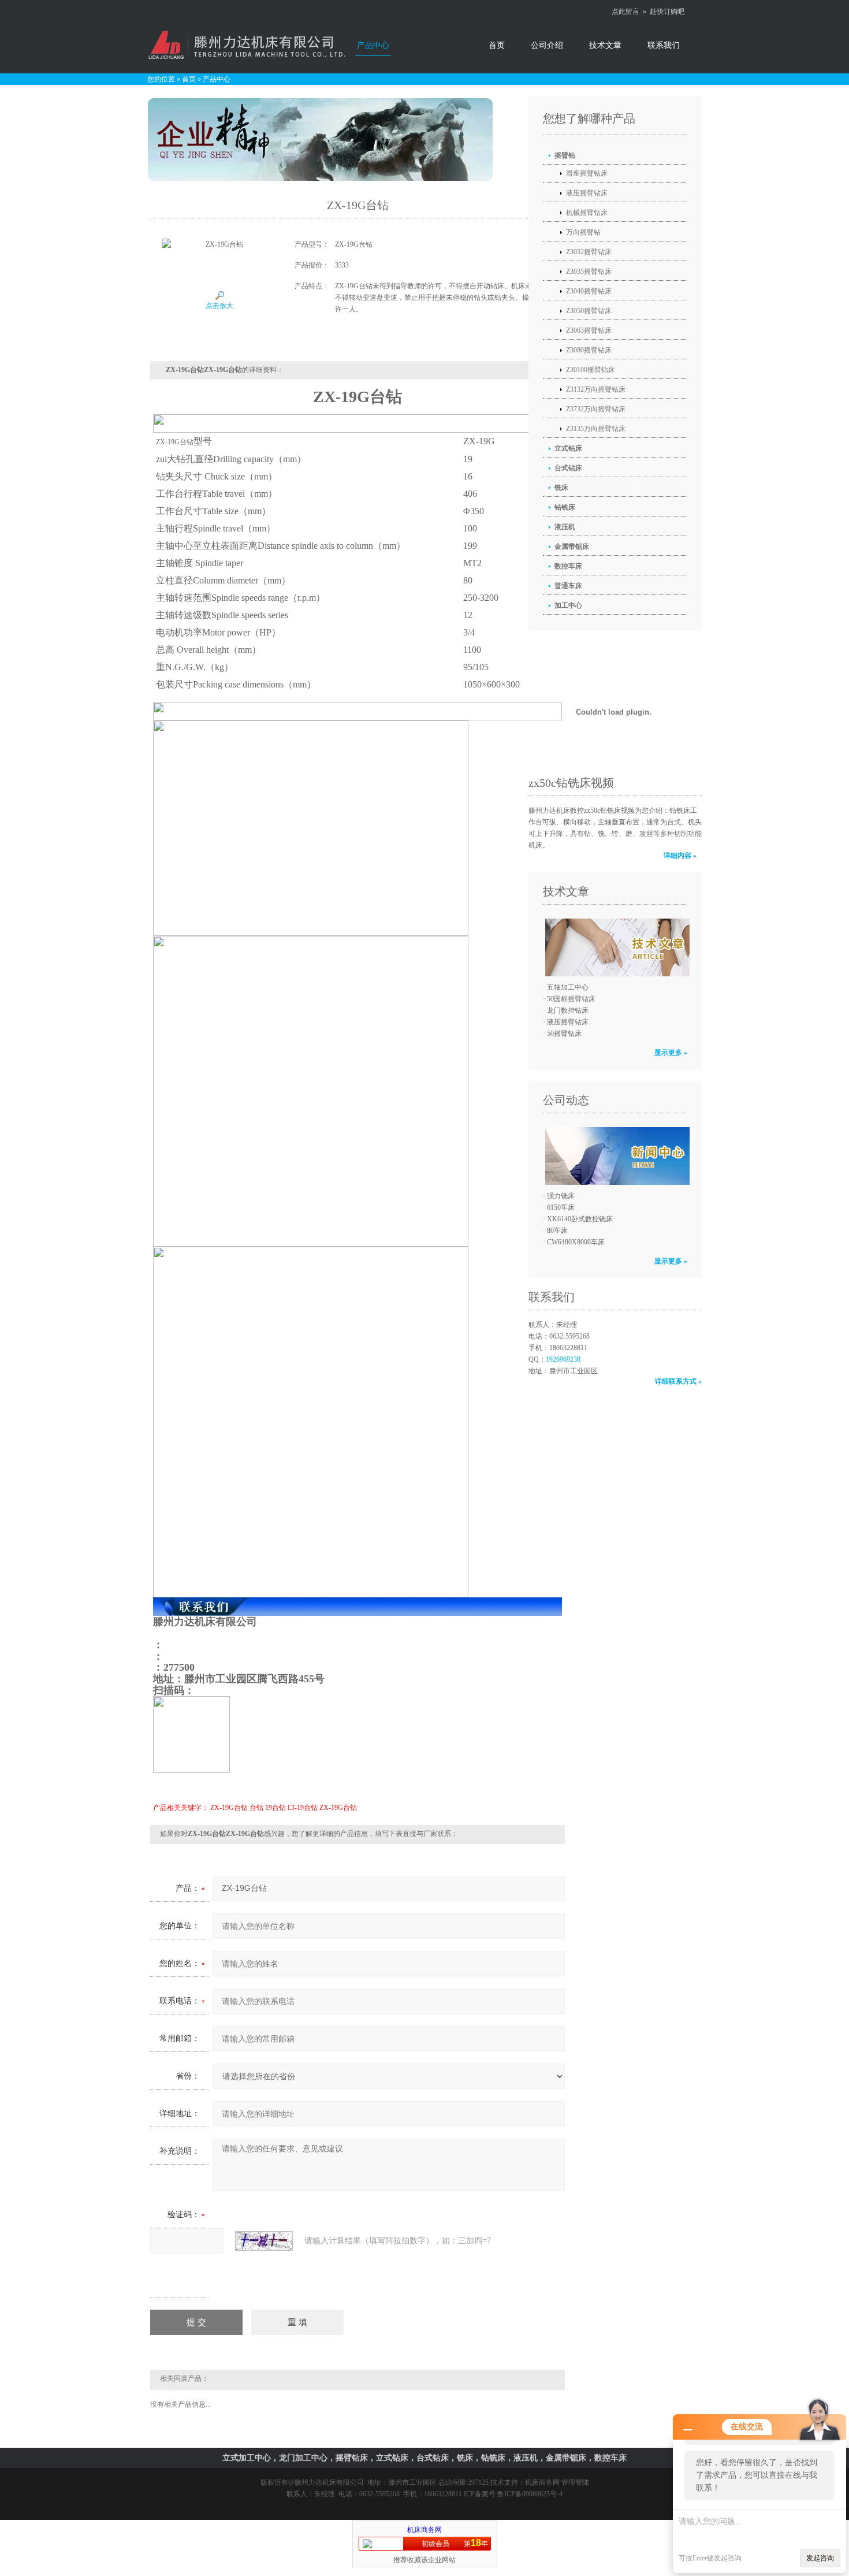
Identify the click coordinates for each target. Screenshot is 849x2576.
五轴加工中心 (568, 987)
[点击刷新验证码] (264, 2241)
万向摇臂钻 (583, 232)
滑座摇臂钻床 (587, 173)
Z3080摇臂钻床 (589, 350)
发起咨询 (820, 2558)
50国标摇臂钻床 (571, 999)
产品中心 (373, 45)
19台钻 (275, 1808)
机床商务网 (542, 2482)
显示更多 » (671, 1053)
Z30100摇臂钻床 (591, 370)
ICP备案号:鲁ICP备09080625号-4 (513, 2494)
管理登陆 (575, 2482)
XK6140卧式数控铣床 (580, 1219)
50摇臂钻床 (564, 1034)
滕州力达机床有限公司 (329, 2482)
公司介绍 (547, 45)
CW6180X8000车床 (576, 1242)
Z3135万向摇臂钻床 (596, 429)
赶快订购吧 (667, 12)
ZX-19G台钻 (229, 1808)
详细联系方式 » (678, 1381)
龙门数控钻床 (568, 1010)
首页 (497, 45)
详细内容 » (680, 856)
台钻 (256, 1808)
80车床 (557, 1231)
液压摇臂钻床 (587, 193)
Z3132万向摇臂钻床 (596, 389)
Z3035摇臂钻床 (589, 272)
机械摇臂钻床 (587, 213)
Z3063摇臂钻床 (589, 330)
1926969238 (563, 1359)
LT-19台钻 (303, 1808)
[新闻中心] (615, 1156)
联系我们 (664, 45)
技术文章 (605, 45)
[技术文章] (615, 947)
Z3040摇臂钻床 (589, 291)
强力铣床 (561, 1196)
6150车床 (561, 1207)
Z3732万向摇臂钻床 (596, 409)
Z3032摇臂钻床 (589, 252)
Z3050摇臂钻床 (589, 311)
